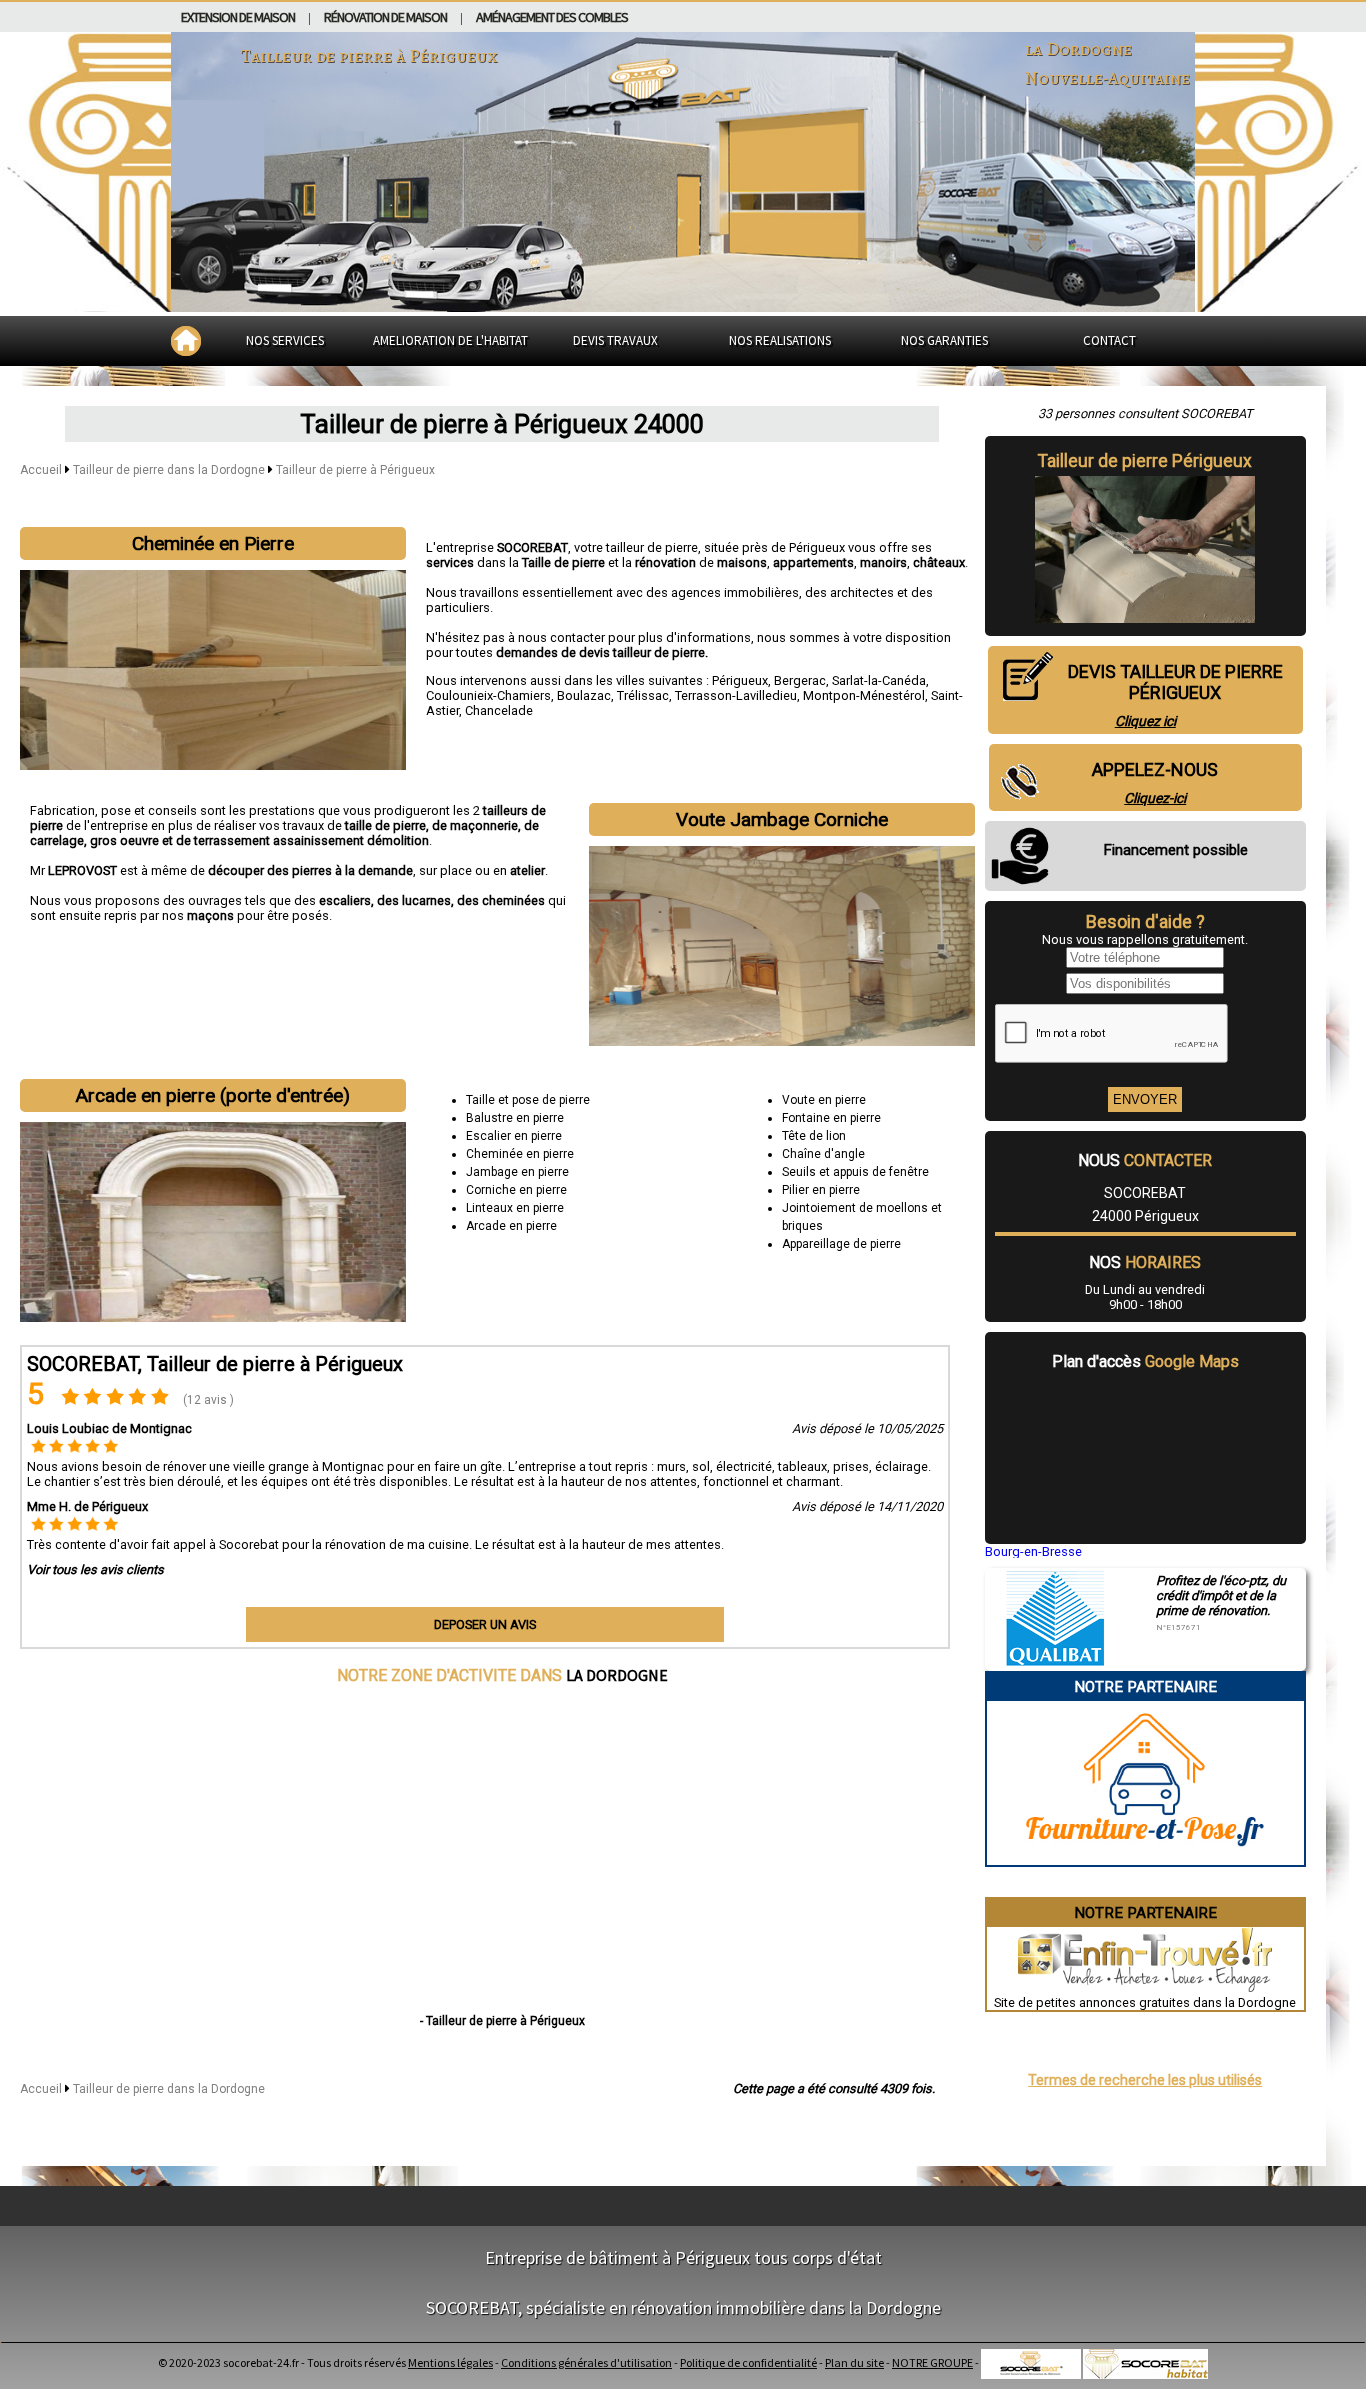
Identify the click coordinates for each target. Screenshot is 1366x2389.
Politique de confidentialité (748, 2362)
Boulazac (584, 695)
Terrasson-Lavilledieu (736, 695)
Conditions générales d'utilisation (586, 2362)
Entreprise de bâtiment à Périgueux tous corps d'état (683, 2257)
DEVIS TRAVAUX (615, 340)
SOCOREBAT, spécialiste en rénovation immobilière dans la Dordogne (683, 2307)
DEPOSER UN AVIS (485, 1624)
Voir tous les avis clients (95, 1569)
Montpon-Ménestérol (864, 695)
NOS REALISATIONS (780, 340)
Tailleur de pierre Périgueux (1145, 461)
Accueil (41, 470)
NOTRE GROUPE (932, 2362)
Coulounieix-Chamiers (488, 695)
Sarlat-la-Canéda (879, 680)
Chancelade (499, 710)
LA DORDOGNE (617, 1675)
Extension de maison (238, 17)
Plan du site (854, 2362)
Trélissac (643, 695)
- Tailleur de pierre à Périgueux (502, 2021)
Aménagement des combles (552, 17)
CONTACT (1109, 340)
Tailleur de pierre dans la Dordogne (170, 470)
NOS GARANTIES (944, 340)
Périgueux (740, 680)
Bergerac (800, 680)
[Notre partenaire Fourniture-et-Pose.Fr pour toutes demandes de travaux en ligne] (1145, 1857)
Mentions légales (450, 2362)
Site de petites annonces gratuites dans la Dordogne (1145, 2002)
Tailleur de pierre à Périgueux (355, 470)
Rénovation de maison (385, 17)
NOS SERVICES (285, 340)
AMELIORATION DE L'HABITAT (450, 340)
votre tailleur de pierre (636, 547)
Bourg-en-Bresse (1033, 1551)
